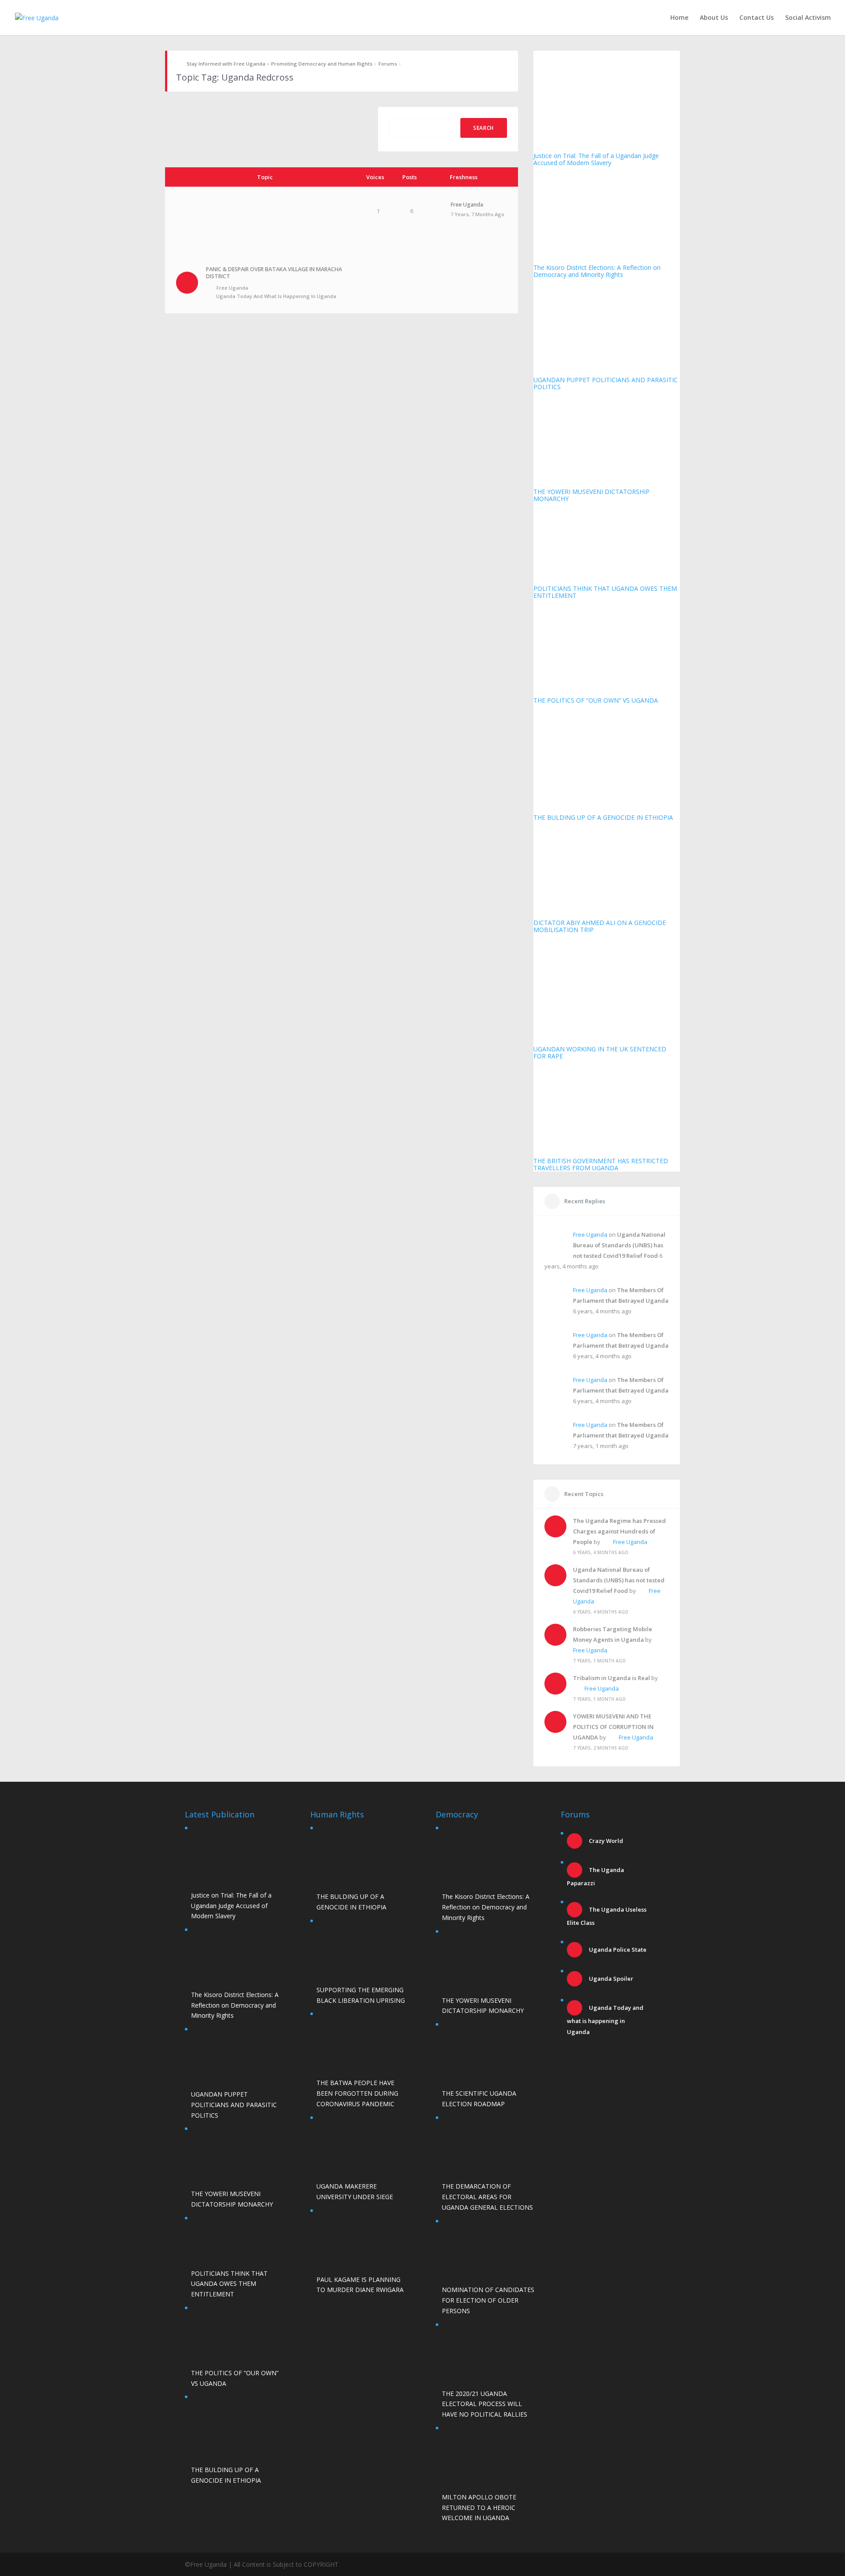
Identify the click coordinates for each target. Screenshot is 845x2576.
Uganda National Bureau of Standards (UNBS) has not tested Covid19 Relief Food (619, 1245)
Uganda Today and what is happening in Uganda (276, 296)
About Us (714, 18)
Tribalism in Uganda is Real (612, 1678)
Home (679, 18)
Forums (388, 64)
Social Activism (808, 18)
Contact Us (757, 18)
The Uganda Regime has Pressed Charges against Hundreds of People (619, 1531)
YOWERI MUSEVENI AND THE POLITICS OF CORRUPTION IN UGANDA (613, 1727)
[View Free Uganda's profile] (436, 216)
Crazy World (605, 1841)
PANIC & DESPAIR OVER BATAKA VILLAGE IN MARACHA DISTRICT (274, 273)
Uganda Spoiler (610, 1979)
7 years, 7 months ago (478, 214)
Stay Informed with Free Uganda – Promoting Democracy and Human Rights (279, 64)
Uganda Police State (617, 1950)
